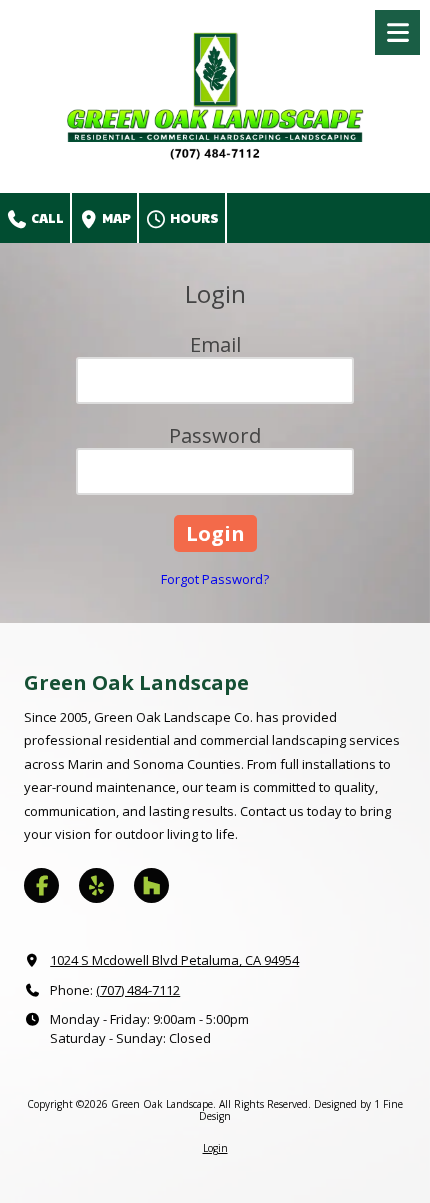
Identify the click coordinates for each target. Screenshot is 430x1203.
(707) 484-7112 (138, 990)
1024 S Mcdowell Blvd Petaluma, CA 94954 (174, 960)
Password (215, 435)
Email (215, 344)
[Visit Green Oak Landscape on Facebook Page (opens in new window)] (41, 885)
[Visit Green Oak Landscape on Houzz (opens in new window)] (151, 885)
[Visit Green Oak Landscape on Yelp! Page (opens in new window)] (96, 885)
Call (46, 218)
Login (215, 1148)
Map (115, 218)
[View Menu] (397, 32)
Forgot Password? (215, 579)
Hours (193, 218)
